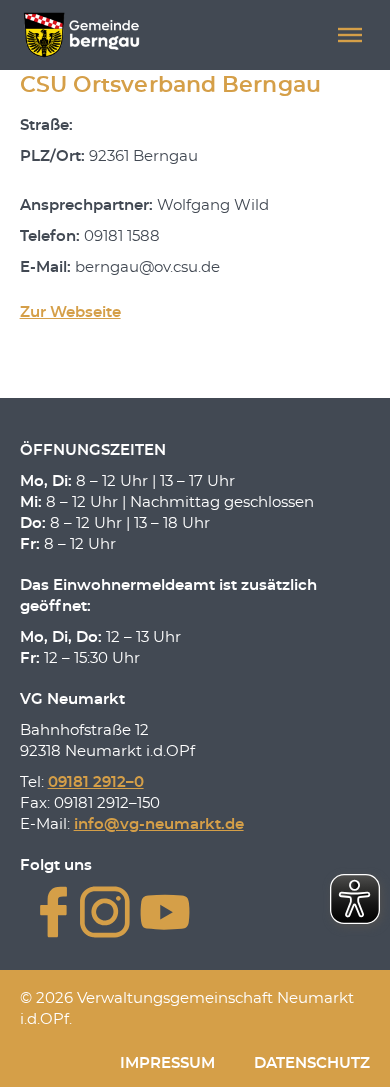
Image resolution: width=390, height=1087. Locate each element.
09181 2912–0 (96, 782)
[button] (350, 35)
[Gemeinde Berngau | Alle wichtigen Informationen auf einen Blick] (81, 35)
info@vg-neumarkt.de (159, 824)
